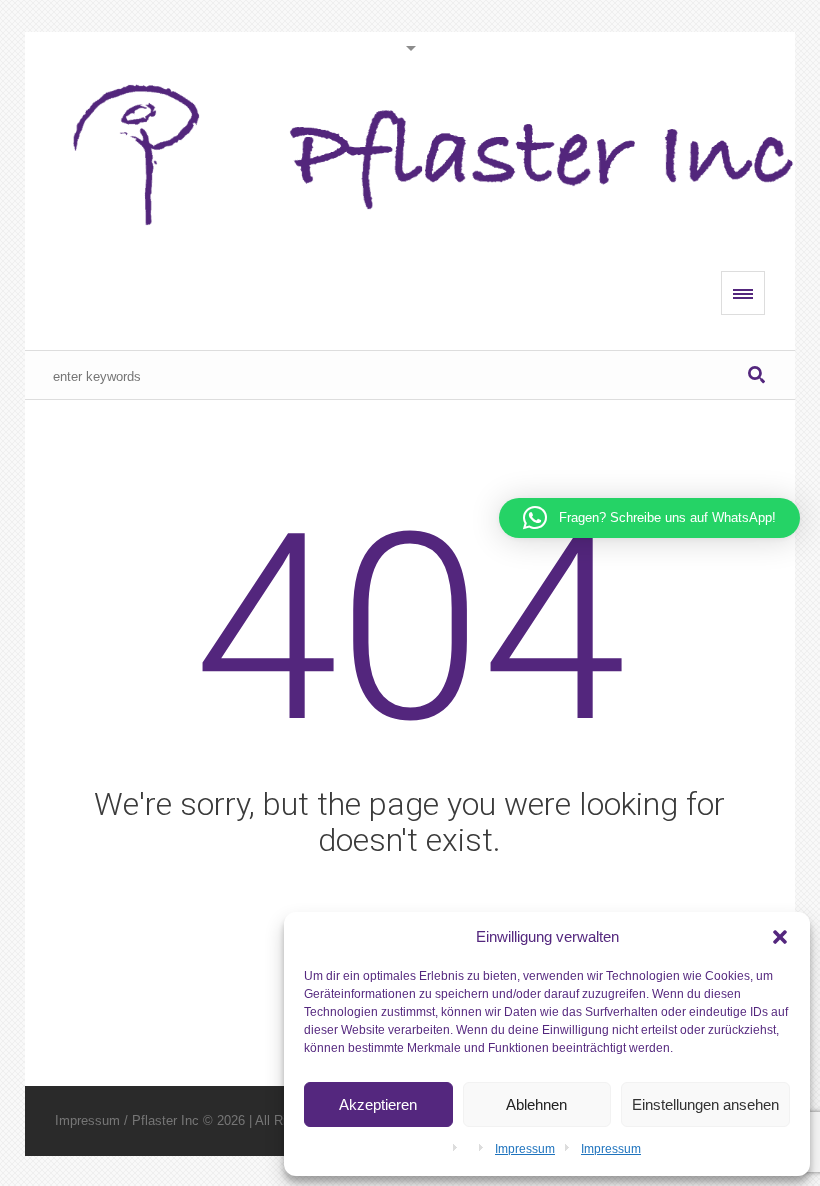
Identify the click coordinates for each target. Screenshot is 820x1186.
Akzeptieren (378, 1104)
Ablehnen (536, 1104)
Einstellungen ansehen (705, 1104)
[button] (780, 937)
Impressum (525, 1149)
